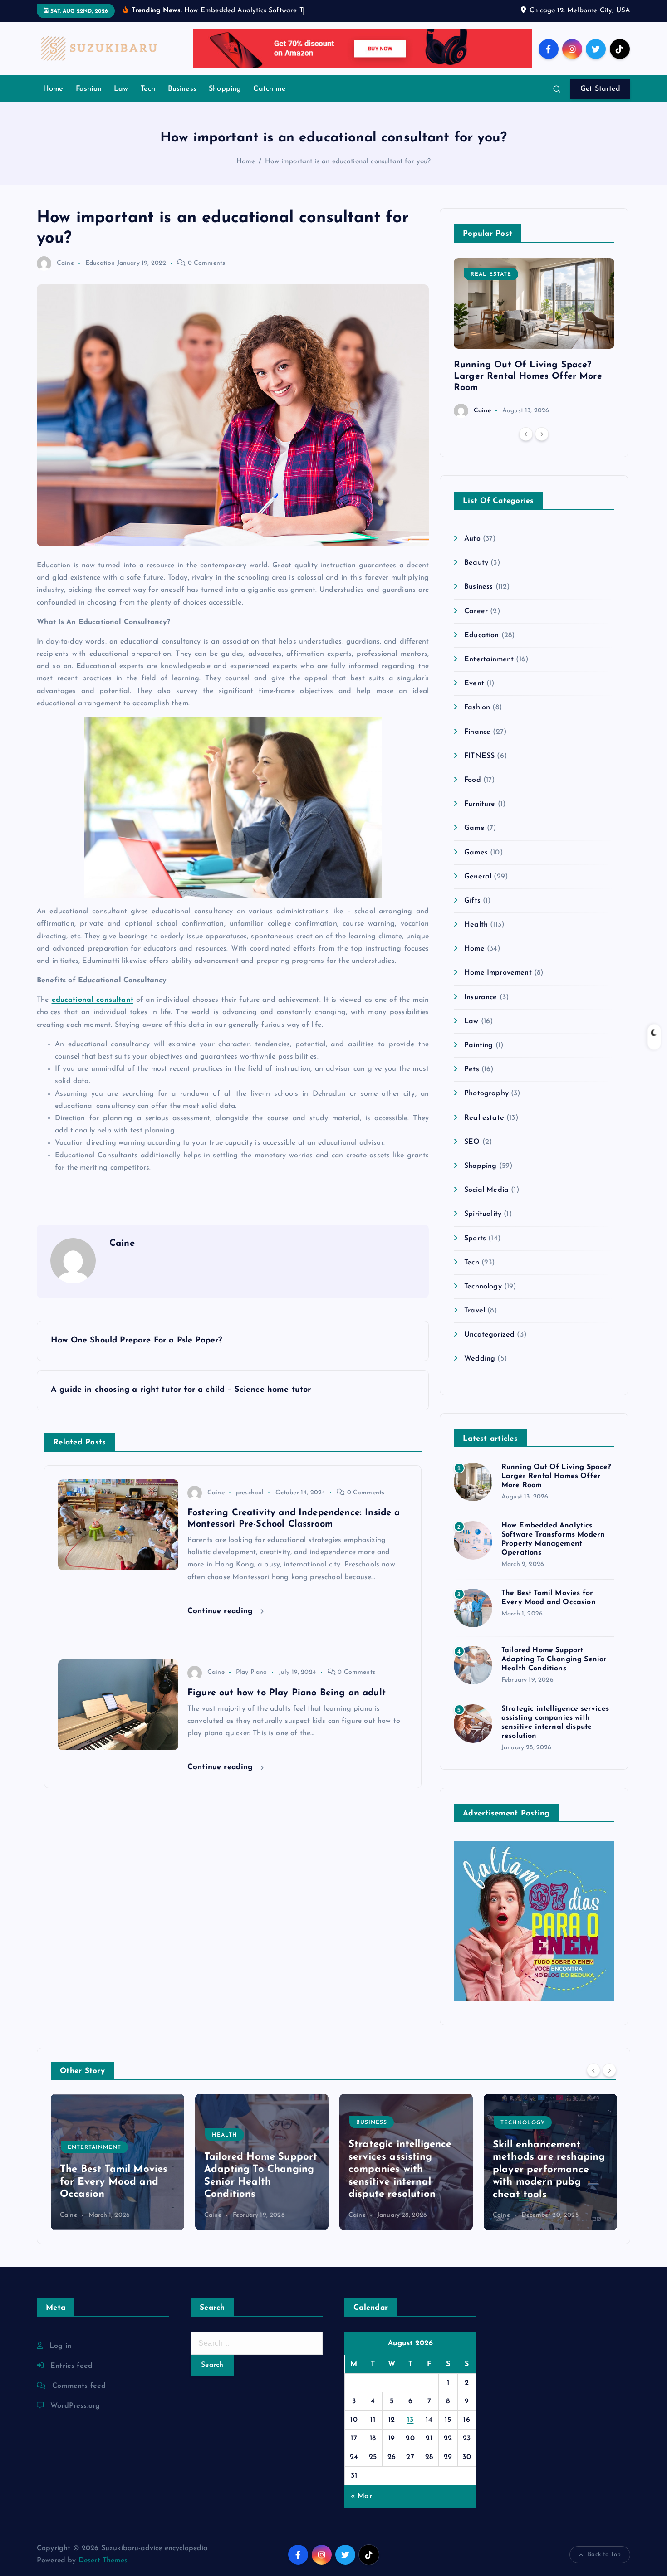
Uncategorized (489, 1335)
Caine (65, 263)
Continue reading (222, 1611)
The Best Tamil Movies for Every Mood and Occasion (114, 2182)
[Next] (542, 434)
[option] (534, 338)
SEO (472, 1142)
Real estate (491, 274)
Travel (475, 1311)
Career (476, 611)
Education (100, 263)
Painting (478, 1045)
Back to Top (604, 2554)
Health (476, 925)
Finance (477, 732)
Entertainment (489, 659)
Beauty (476, 563)
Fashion (89, 89)
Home (53, 89)
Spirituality (483, 1214)
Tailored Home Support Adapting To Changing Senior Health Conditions (554, 1659)
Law (121, 89)
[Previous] (526, 434)
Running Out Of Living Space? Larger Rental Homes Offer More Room (528, 376)
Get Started (600, 89)
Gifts (472, 901)
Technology (483, 1287)
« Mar (361, 2496)
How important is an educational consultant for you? (348, 162)
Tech (148, 89)
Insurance (481, 997)
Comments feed (79, 2386)
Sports (475, 1239)
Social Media (486, 1190)
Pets (472, 1069)
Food (473, 780)
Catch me (269, 89)
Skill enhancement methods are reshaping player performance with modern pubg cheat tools (549, 2170)
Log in (60, 2346)
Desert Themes (103, 2561)
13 (410, 2420)
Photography (486, 1093)
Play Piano (252, 1672)
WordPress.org (75, 2406)
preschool (250, 1493)
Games (476, 853)
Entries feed (71, 2366)
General (478, 877)
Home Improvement (498, 973)
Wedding (480, 1359)
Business (182, 89)
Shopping (225, 89)
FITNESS (479, 756)
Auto (472, 539)
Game (474, 828)
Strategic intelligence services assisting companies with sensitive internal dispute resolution (400, 2170)
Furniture (480, 804)
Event (474, 683)
